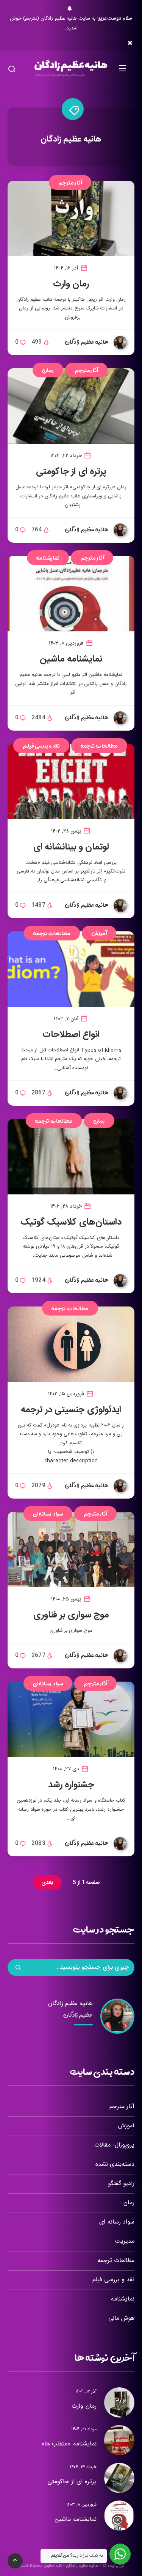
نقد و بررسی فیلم (41, 746)
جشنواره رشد (71, 1785)
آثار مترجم (70, 182)
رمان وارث (71, 284)
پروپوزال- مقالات (114, 2145)
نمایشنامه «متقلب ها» (69, 2444)
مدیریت (125, 2241)
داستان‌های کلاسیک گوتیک (71, 1222)
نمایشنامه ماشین (71, 659)
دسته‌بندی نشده (115, 2164)
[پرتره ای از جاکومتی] (119, 2478)
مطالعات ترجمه (99, 746)
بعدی (47, 1883)
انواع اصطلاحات (71, 1035)
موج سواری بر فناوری (71, 1615)
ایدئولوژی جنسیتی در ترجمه (71, 1410)
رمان (48, 370)
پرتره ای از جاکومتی (71, 472)
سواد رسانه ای (48, 1513)
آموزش (99, 933)
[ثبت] (18, 1968)
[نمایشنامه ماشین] (119, 2516)
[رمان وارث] (119, 2402)
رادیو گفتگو (121, 2184)
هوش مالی (121, 2318)
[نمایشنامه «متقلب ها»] (119, 2440)
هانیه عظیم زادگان (70, 2004)
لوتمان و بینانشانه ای (71, 847)
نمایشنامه (48, 558)
